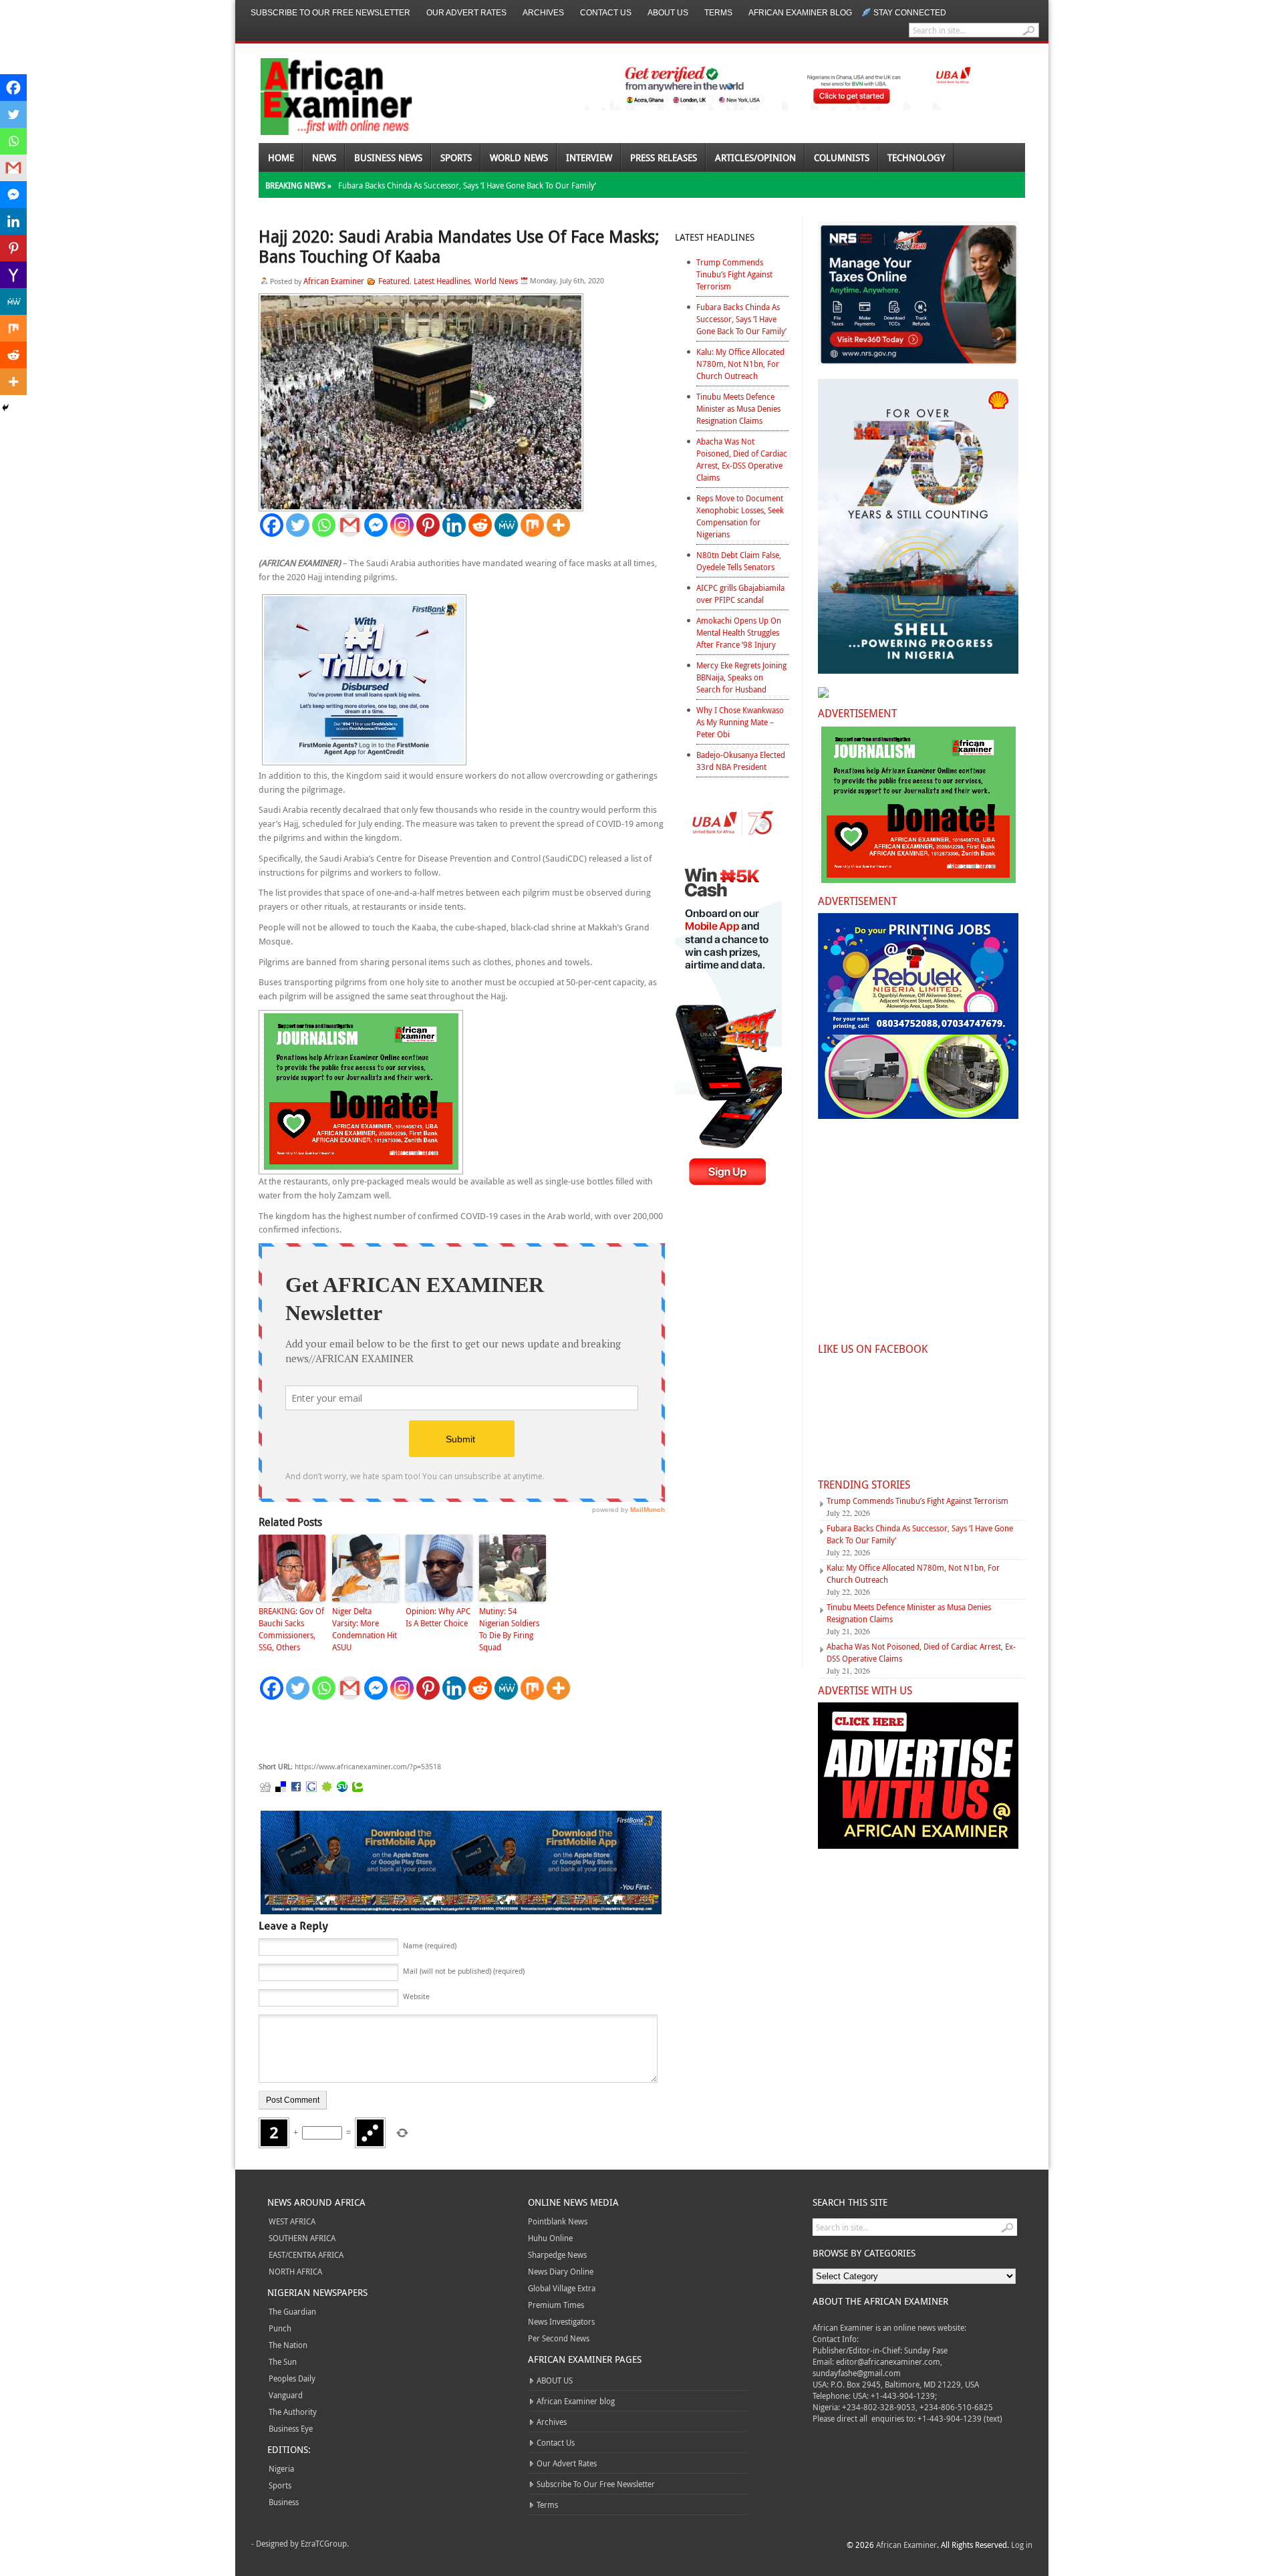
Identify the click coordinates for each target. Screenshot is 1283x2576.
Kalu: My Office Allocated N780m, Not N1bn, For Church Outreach (740, 364)
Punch (280, 2328)
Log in (1022, 2545)
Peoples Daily (292, 2378)
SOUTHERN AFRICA (302, 2238)
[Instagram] (402, 525)
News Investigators (561, 2321)
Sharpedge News (557, 2255)
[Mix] (532, 525)
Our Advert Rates (466, 13)
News (324, 157)
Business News (388, 157)
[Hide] (5, 408)
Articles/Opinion (755, 157)
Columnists (842, 157)
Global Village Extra (562, 2288)
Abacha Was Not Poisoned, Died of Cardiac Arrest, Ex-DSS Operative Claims (742, 459)
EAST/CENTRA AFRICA (306, 2255)
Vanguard (286, 2395)
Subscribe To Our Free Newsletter (330, 13)
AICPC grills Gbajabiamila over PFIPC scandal (740, 594)
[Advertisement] (459, 1731)
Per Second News (559, 2338)
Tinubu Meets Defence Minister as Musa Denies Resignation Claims (738, 408)
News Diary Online (561, 2271)
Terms (718, 13)
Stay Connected (910, 13)
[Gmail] (350, 525)
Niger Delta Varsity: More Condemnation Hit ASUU (365, 1629)
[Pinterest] (428, 525)
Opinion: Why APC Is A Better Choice (438, 1617)
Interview (589, 157)
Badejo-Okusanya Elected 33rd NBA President (741, 761)
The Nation (288, 2345)
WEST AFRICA (292, 2221)
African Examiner (334, 281)
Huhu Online (550, 2238)
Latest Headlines (442, 281)
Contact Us (606, 13)
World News (519, 157)
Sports (456, 157)
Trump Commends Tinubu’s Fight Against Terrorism (734, 274)
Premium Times (556, 2305)
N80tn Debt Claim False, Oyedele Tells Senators (739, 561)
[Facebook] (272, 525)
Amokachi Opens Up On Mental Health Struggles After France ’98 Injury (739, 632)
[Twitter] (298, 525)
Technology (916, 157)
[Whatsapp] (324, 525)
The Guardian (292, 2311)
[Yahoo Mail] (13, 275)
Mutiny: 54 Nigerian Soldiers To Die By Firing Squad (509, 1629)
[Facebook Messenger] (376, 525)
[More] (558, 525)
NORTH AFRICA (295, 2271)
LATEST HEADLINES (715, 237)
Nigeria (281, 2468)
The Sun (283, 2361)
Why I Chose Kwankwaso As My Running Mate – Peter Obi (740, 722)
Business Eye (291, 2428)
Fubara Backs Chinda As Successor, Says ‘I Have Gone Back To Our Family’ (467, 185)
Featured (394, 281)
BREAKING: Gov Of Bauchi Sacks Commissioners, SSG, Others (291, 1629)
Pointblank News (558, 2221)
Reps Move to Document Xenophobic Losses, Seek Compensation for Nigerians (740, 516)
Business (284, 2502)
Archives (543, 13)
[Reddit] (480, 525)
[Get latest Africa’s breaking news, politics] (321, 95)
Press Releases (664, 157)
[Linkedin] (454, 525)
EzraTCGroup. (325, 2543)
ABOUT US (668, 13)
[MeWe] (506, 525)
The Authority (293, 2412)
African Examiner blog (800, 13)
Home (281, 157)
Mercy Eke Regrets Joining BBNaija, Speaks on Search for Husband (741, 677)
